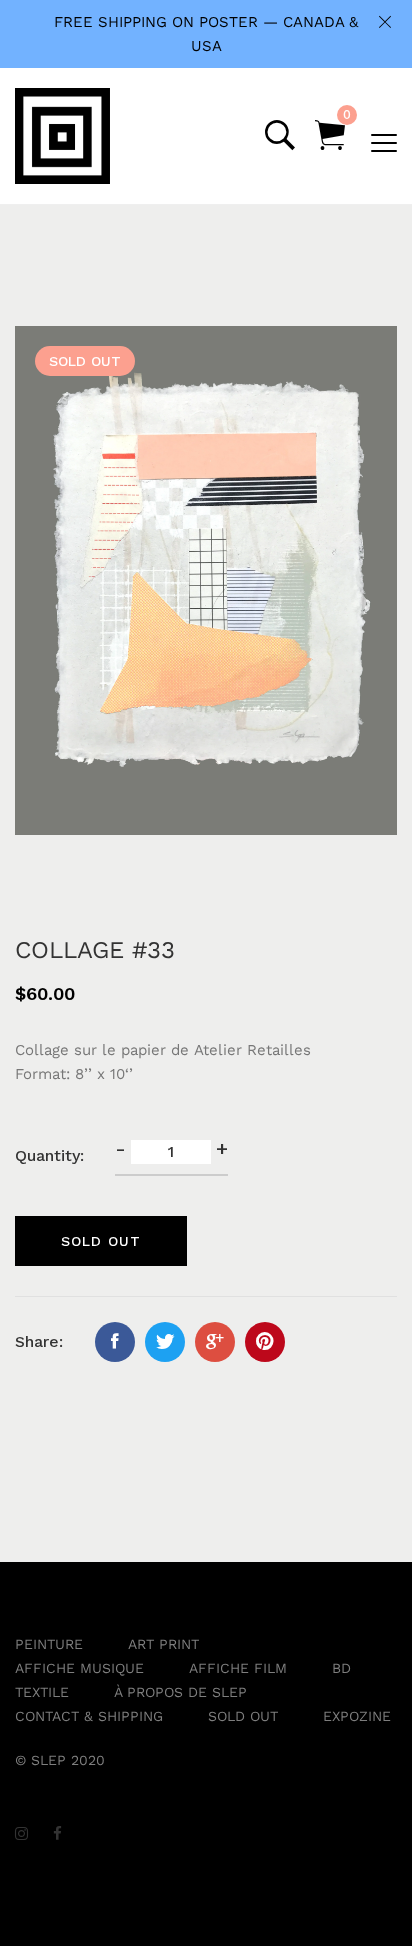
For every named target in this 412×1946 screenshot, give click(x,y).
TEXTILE (42, 1692)
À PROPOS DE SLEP (180, 1692)
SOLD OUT (243, 1716)
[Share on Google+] (215, 1342)
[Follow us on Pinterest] (265, 1342)
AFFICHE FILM (238, 1668)
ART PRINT (163, 1644)
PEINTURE (49, 1644)
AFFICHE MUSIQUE (79, 1668)
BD (341, 1668)
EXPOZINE (357, 1716)
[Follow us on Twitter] (165, 1342)
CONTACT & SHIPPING (89, 1716)
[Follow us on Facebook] (115, 1342)
